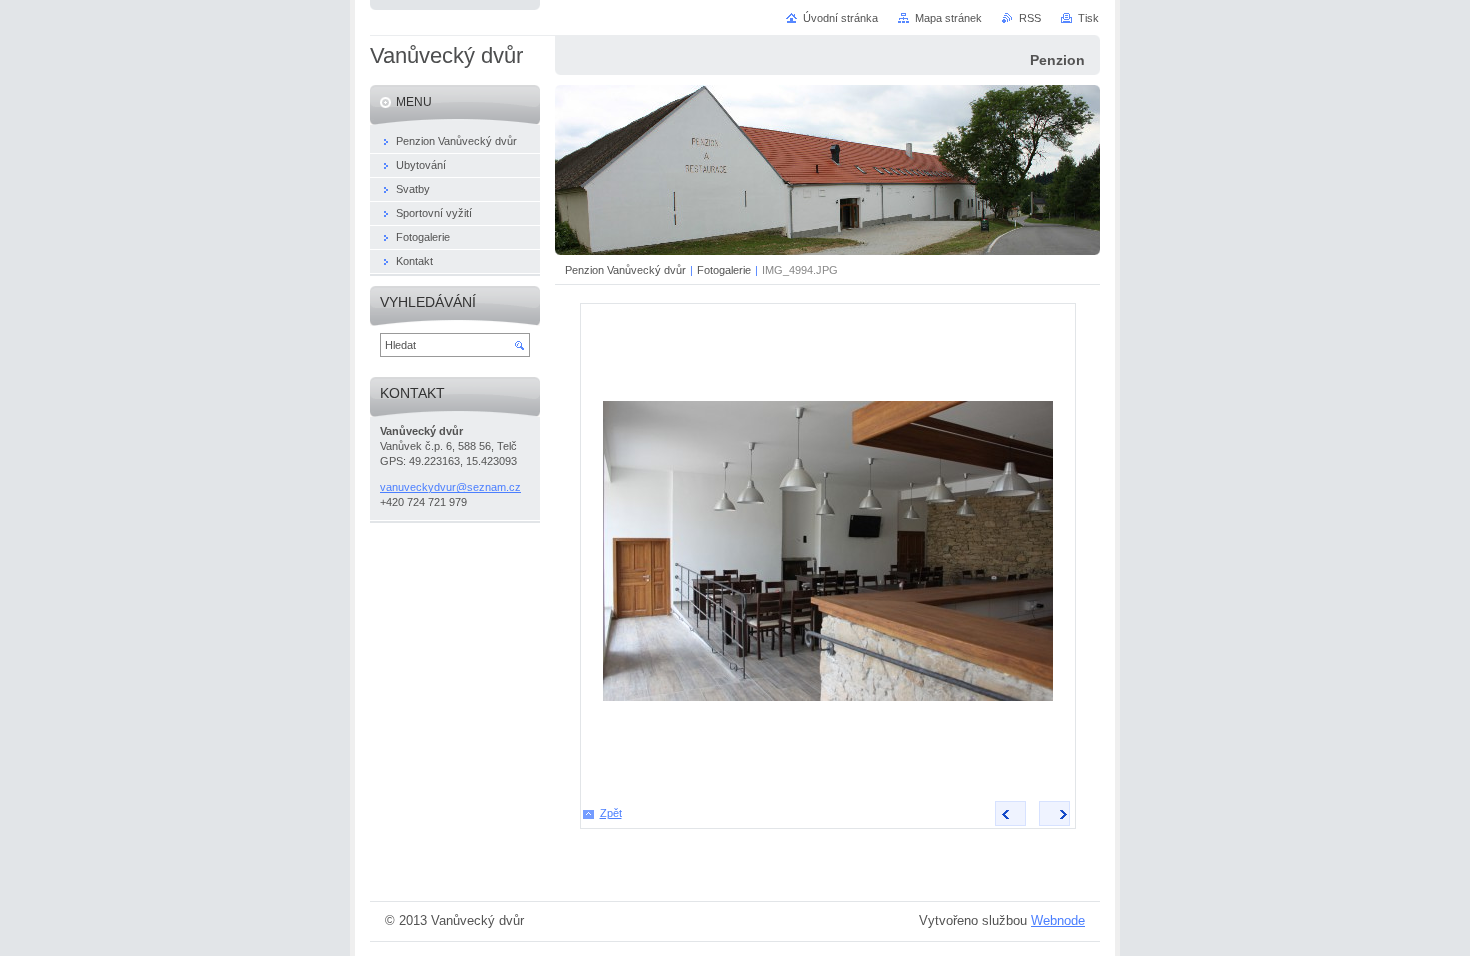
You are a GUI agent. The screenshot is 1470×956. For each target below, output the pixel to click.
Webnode (1058, 920)
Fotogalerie (724, 270)
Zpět (611, 813)
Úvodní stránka (840, 18)
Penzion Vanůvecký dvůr (625, 270)
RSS (1030, 18)
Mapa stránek (948, 18)
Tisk (1088, 18)
